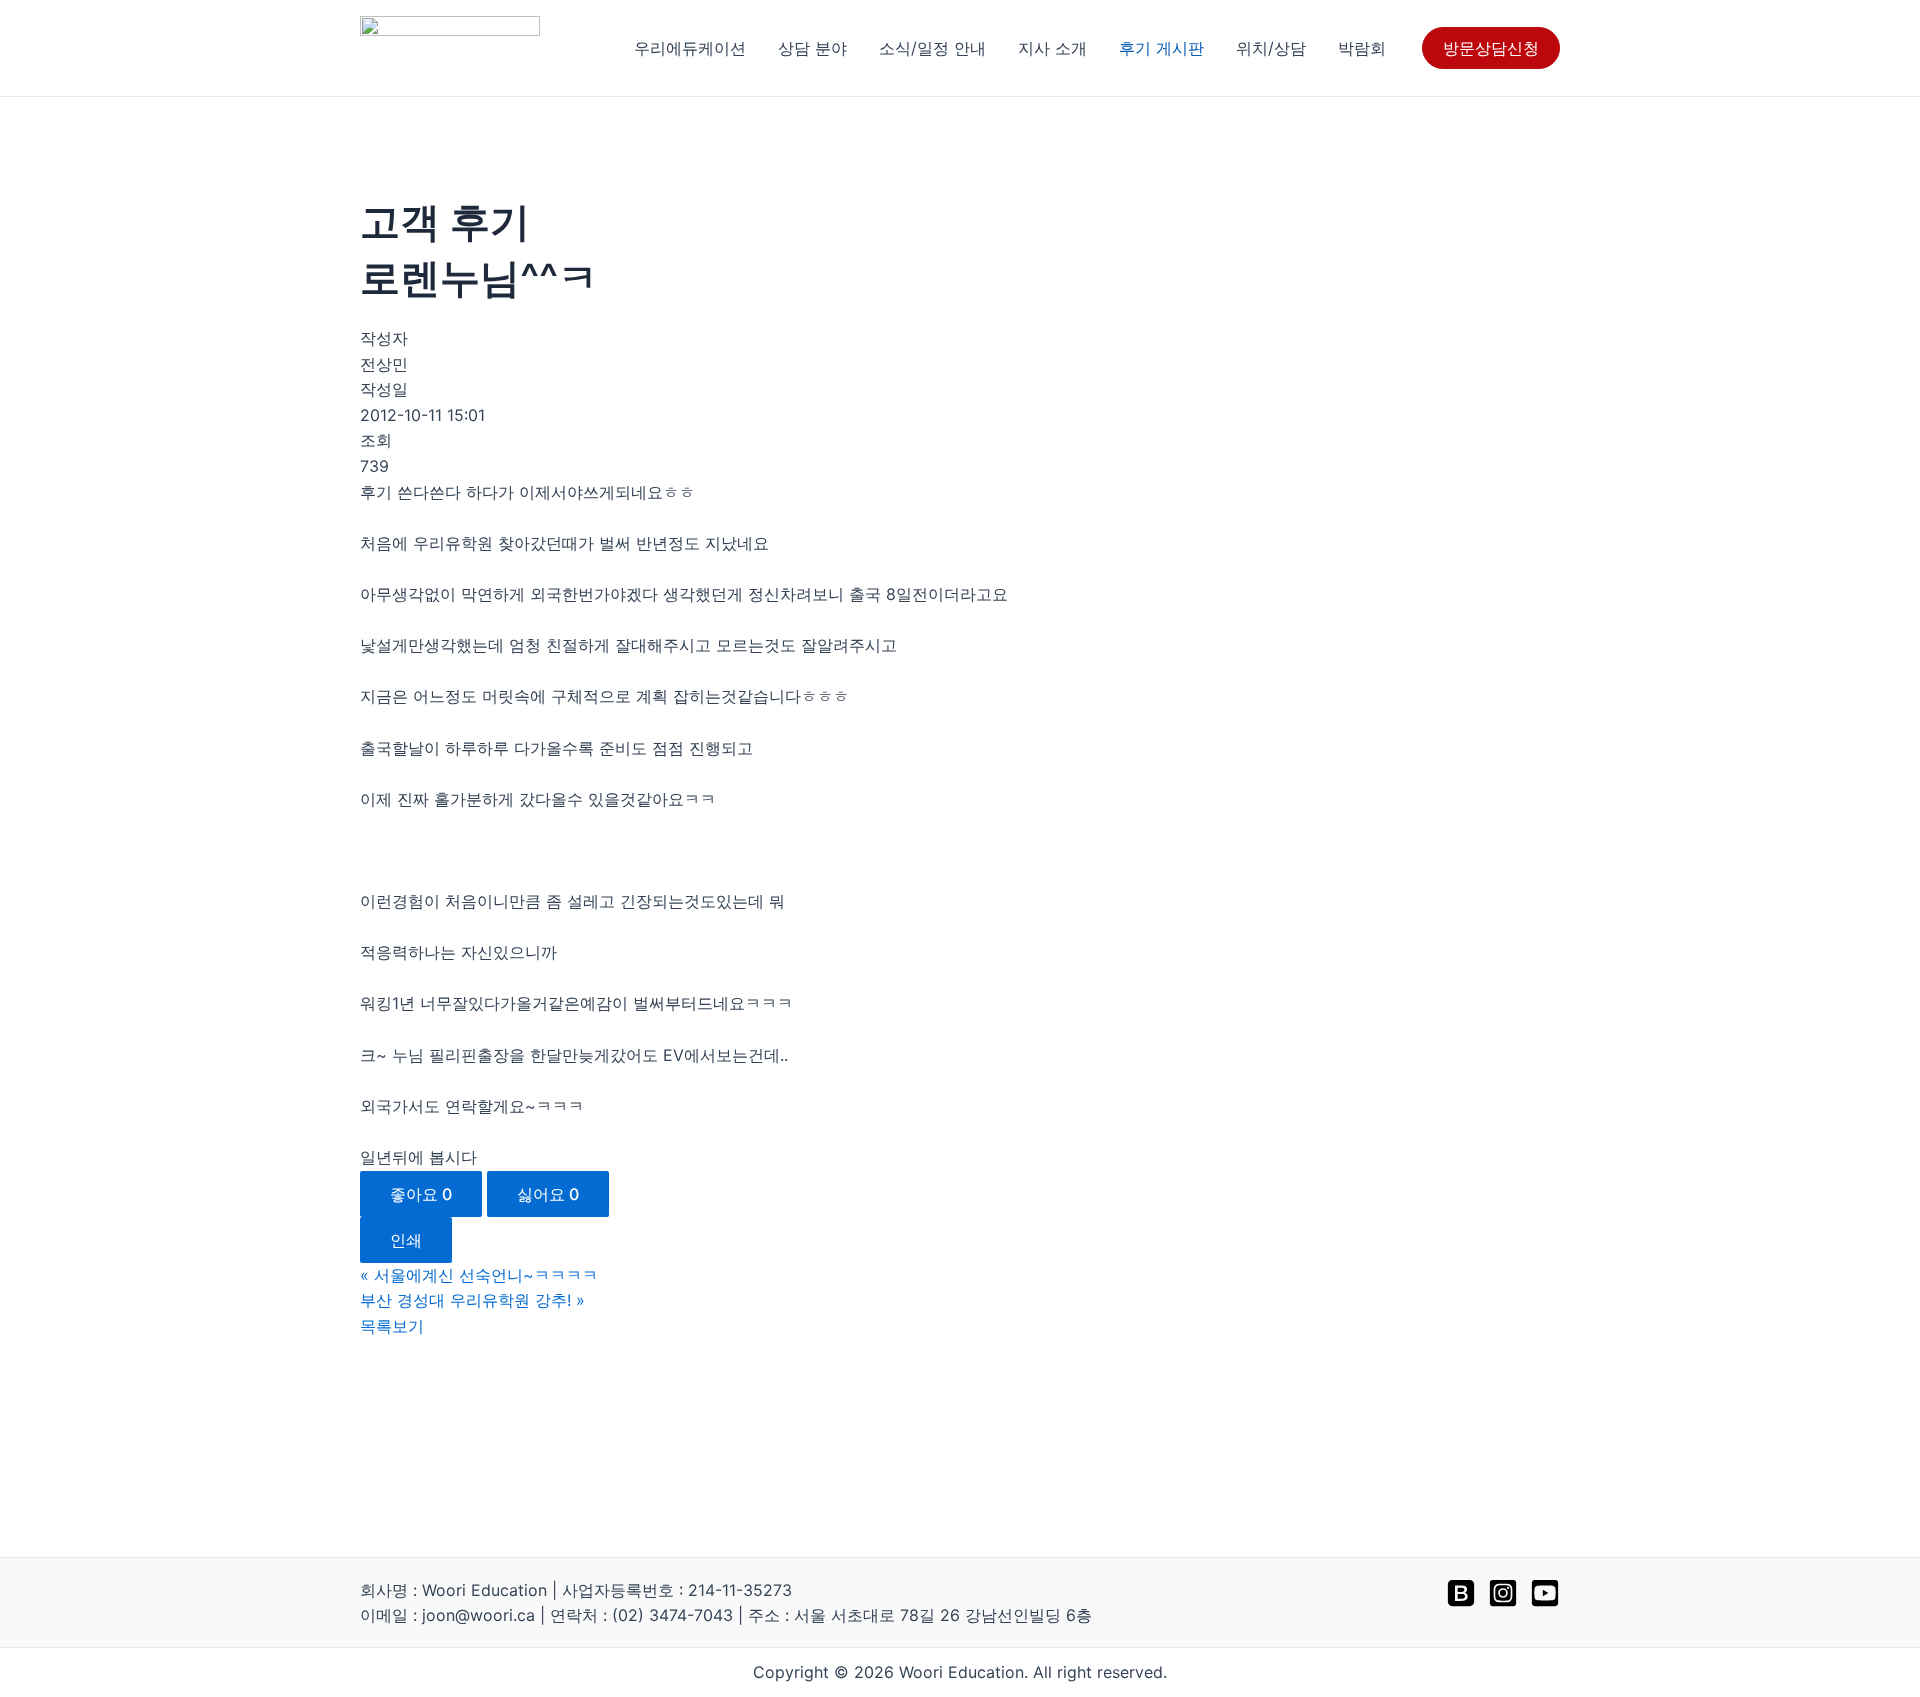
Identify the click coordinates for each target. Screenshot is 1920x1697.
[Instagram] (1503, 1593)
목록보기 (392, 1326)
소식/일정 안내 (932, 48)
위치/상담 (1271, 48)
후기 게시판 (1161, 48)
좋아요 (421, 1194)
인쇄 (406, 1240)
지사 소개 (1052, 48)
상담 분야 (812, 48)
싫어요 (548, 1194)
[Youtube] (1545, 1593)
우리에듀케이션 (690, 48)
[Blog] (1461, 1593)
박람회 (1362, 48)
